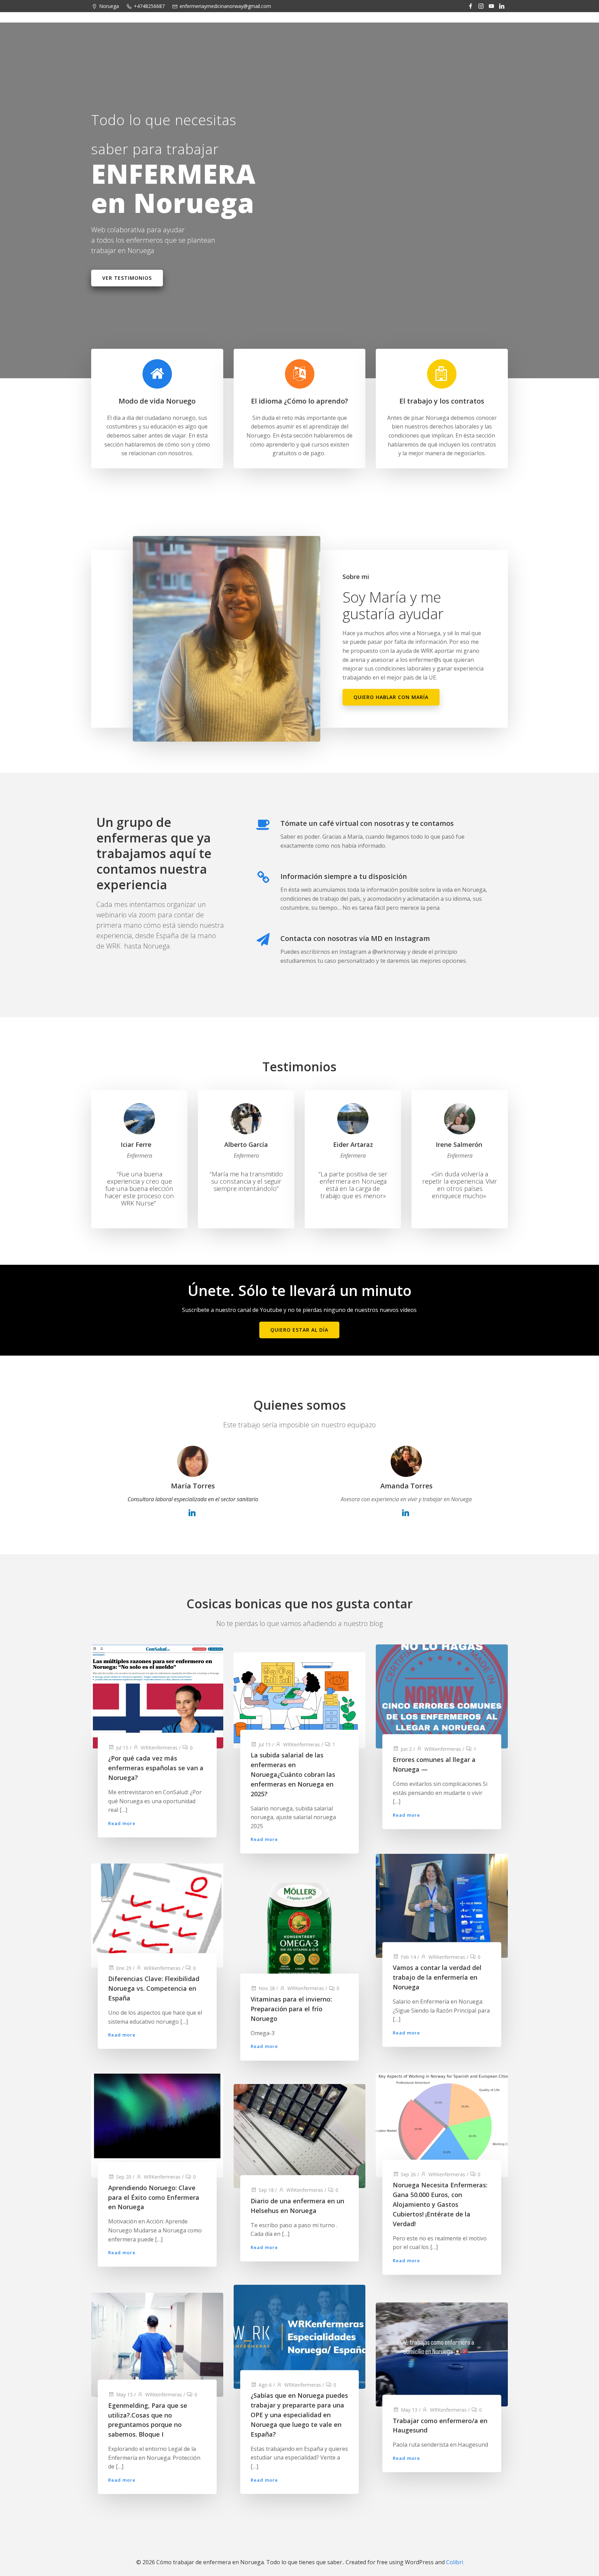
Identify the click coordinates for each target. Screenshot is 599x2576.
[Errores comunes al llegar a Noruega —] (442, 1696)
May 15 (124, 2394)
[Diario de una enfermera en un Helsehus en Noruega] (300, 2135)
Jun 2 (406, 1749)
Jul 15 (122, 1747)
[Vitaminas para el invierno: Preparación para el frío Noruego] (300, 1934)
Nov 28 (267, 1989)
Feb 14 (408, 1957)
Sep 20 (124, 2177)
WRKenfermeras (159, 1747)
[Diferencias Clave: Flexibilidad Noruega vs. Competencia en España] (157, 1915)
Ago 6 (265, 2385)
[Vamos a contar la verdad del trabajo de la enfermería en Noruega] (442, 1905)
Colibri (455, 2562)
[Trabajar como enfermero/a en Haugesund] (442, 2354)
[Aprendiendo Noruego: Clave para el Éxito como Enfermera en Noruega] (157, 2125)
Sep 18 (266, 2190)
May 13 (409, 2409)
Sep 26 (408, 2174)
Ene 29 (124, 1968)
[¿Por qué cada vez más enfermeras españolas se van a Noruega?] (157, 1696)
